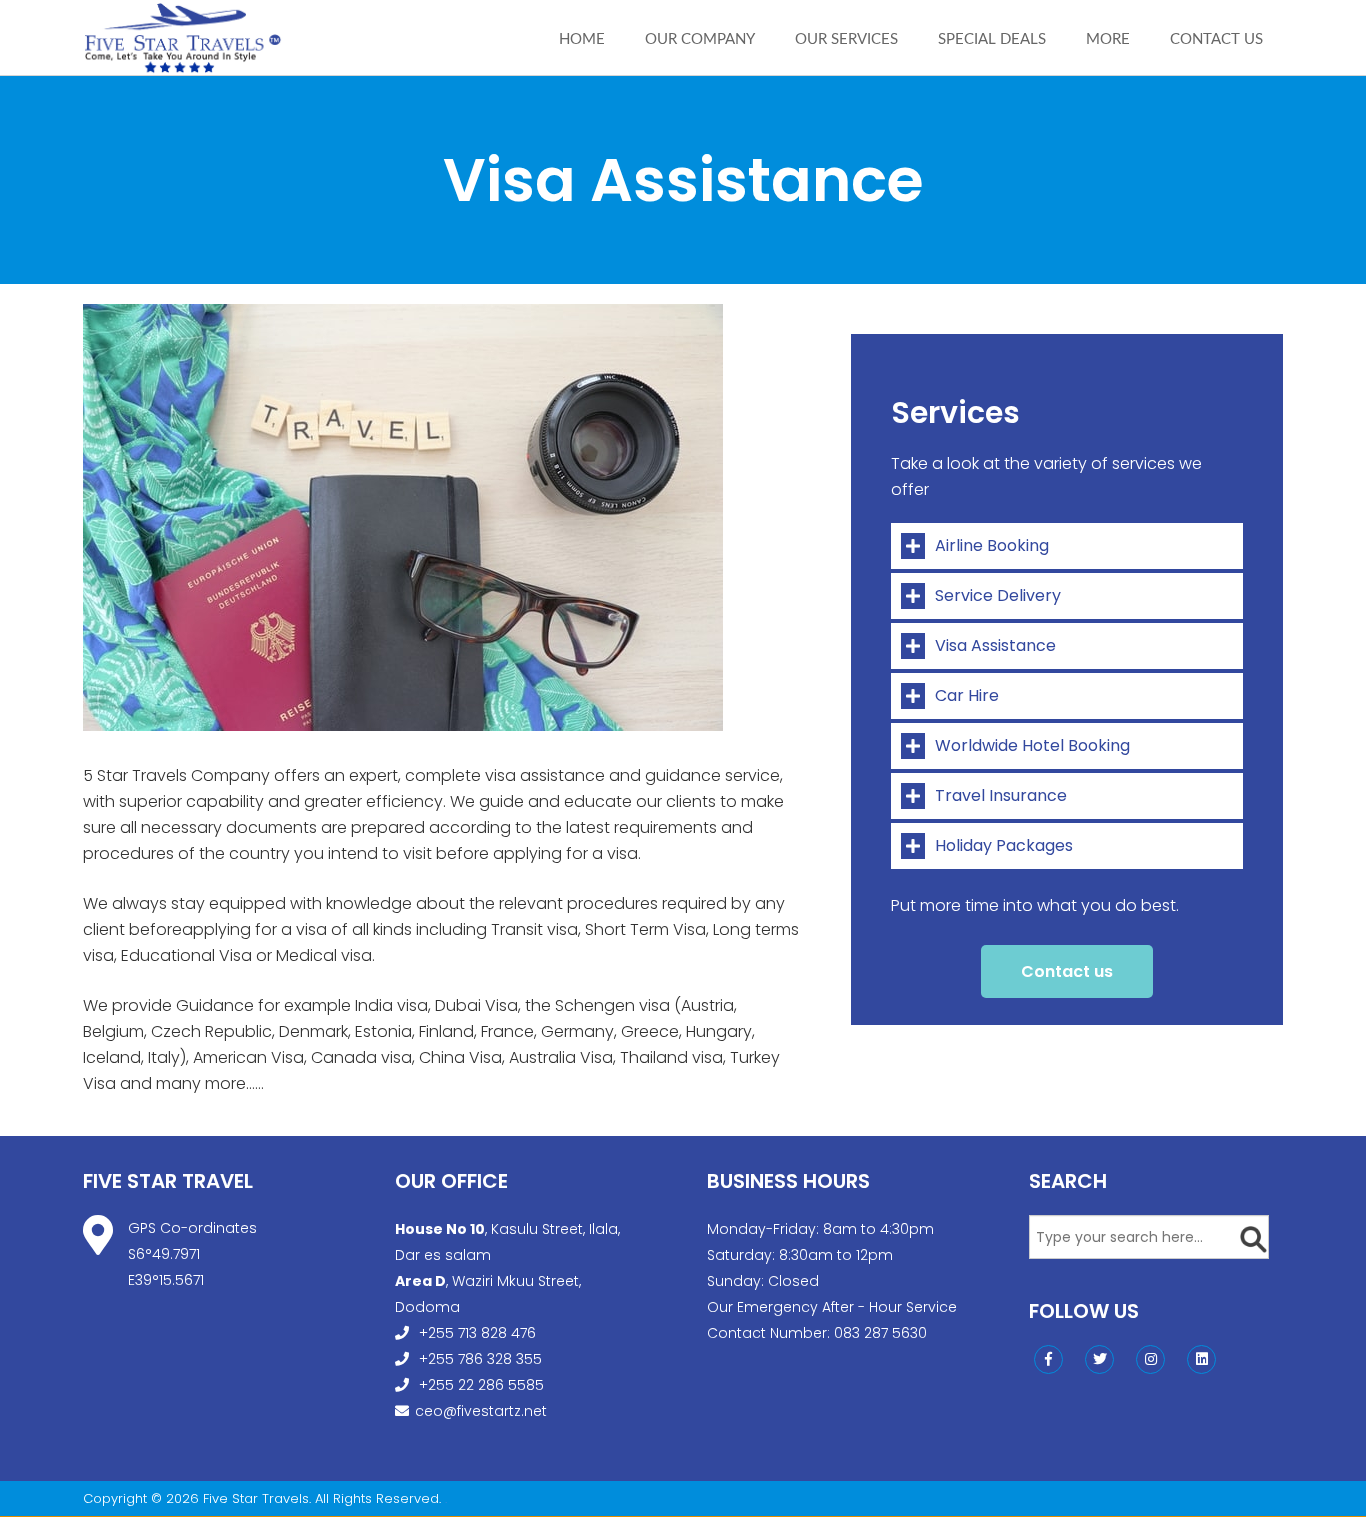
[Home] (183, 37)
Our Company (700, 39)
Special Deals (992, 39)
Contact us (1216, 39)
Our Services (846, 39)
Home (582, 39)
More (1108, 39)
